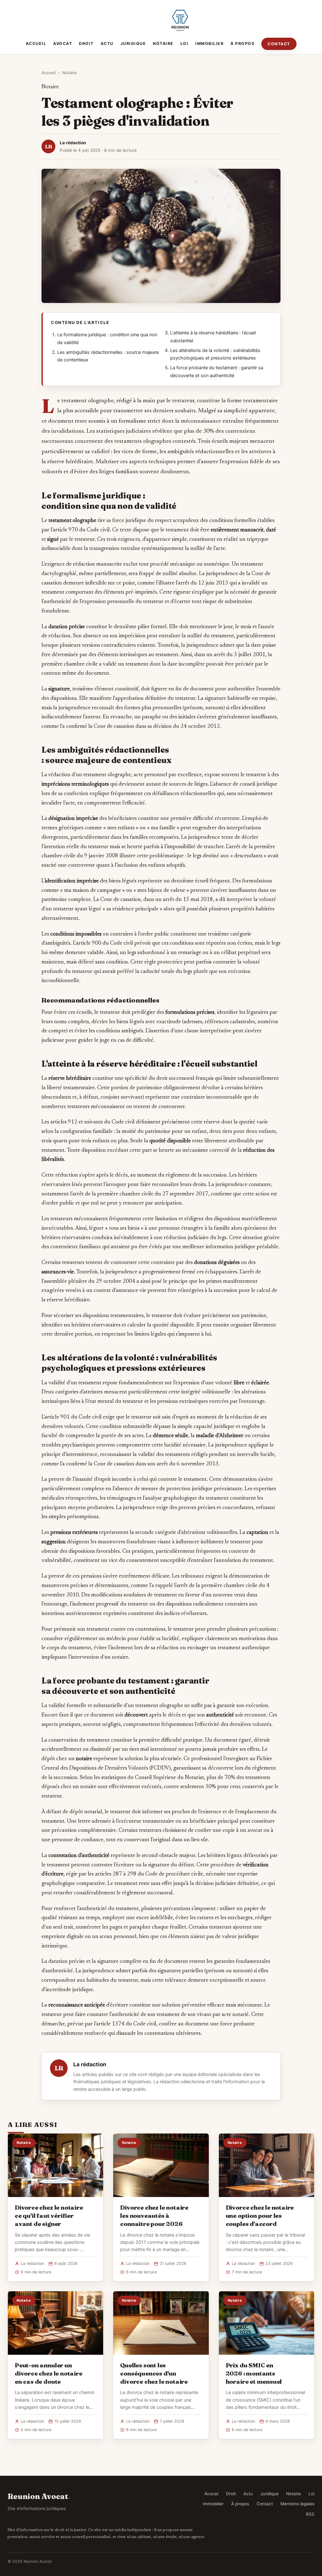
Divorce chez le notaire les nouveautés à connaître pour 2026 (154, 2216)
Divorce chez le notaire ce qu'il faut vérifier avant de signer (49, 2216)
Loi (185, 44)
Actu (107, 44)
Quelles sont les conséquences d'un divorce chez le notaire (154, 2373)
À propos (242, 44)
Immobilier (209, 44)
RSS (310, 2514)
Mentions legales (297, 2504)
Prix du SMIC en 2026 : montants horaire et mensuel (254, 2373)
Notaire (163, 44)
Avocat (63, 44)
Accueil (36, 44)
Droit (86, 44)
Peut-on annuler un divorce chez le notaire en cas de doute (49, 2373)
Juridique (133, 44)
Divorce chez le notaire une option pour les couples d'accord (260, 2216)
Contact (279, 44)
